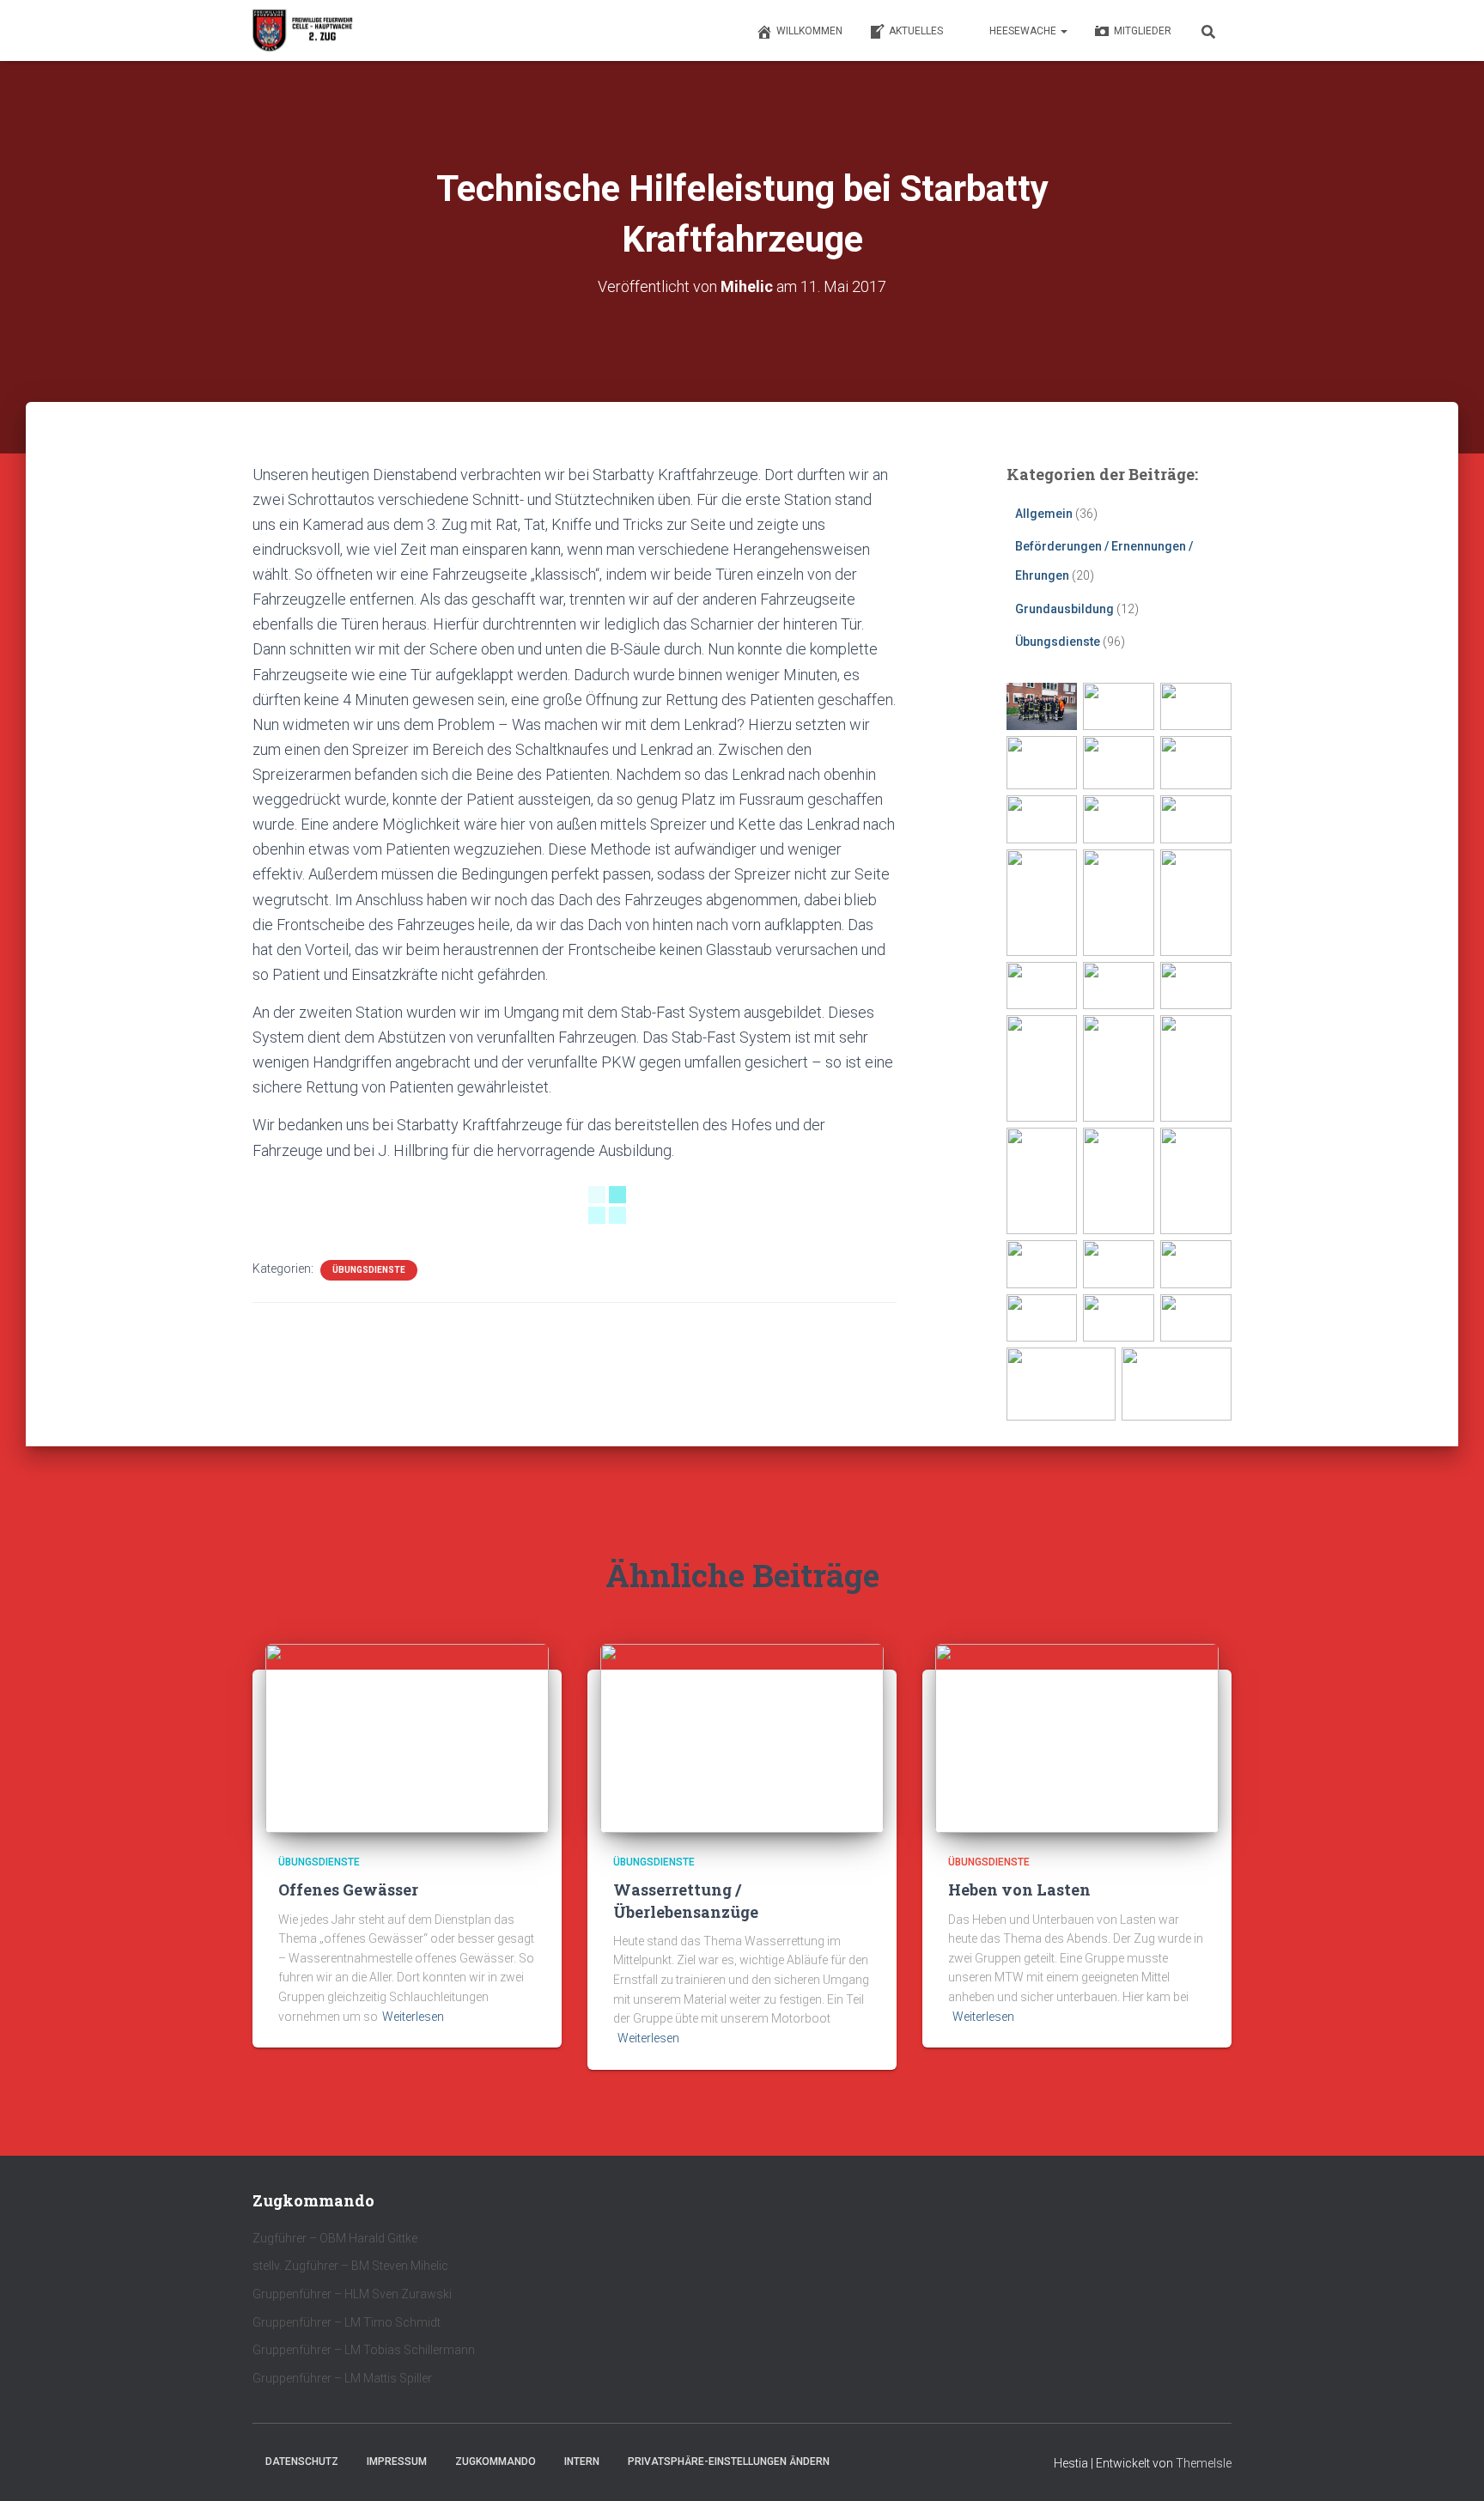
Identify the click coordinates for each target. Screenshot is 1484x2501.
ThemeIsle (1204, 2463)
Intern (582, 2461)
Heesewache (1024, 31)
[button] (1063, 31)
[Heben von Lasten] (1077, 1737)
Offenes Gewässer (348, 1889)
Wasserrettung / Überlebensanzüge (686, 1900)
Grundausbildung (1064, 609)
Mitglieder (1143, 31)
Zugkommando (496, 2461)
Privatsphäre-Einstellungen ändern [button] (729, 2461)
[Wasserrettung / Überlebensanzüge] (742, 1737)
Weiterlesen (413, 2017)
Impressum (397, 2461)
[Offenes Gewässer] (407, 1737)
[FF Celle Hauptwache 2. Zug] (304, 31)
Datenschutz (302, 2461)
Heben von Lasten (1019, 1889)
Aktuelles (916, 31)
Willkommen (809, 31)
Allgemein (1044, 514)
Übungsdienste (369, 1270)
